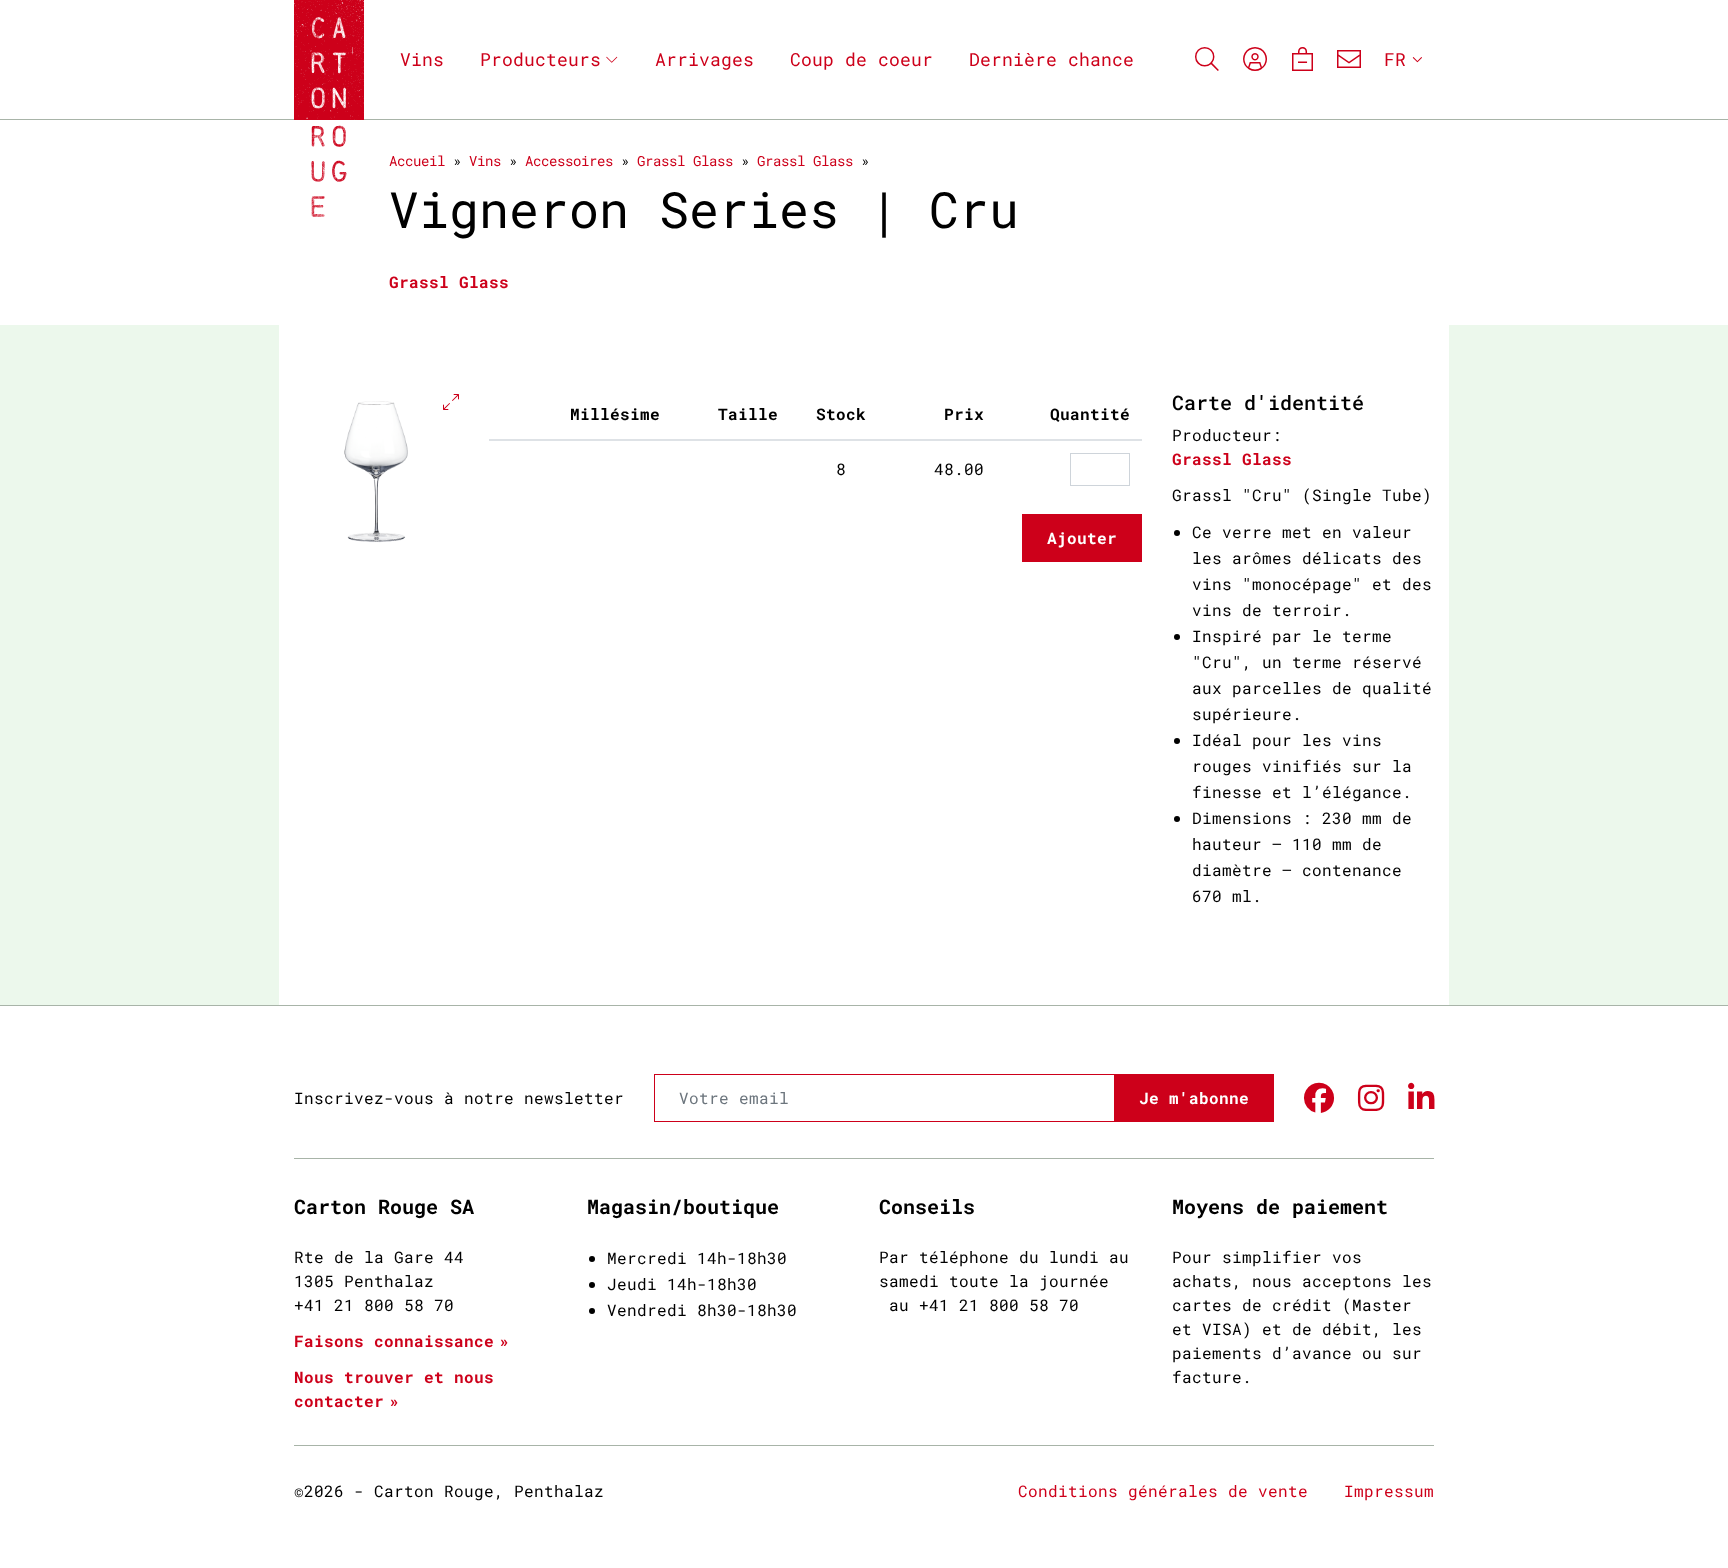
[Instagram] (1371, 1098)
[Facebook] (1319, 1098)
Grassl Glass (685, 160)
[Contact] (1349, 59)
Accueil (417, 160)
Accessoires (569, 160)
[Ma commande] (1301, 59)
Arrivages (704, 59)
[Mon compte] (1255, 59)
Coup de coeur (861, 59)
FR (1395, 59)
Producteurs (540, 59)
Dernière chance (1051, 59)
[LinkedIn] (1421, 1098)
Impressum (1389, 1490)
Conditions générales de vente (1163, 1490)
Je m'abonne (1194, 1097)
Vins (422, 59)
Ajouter (1082, 537)
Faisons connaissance (394, 1340)
